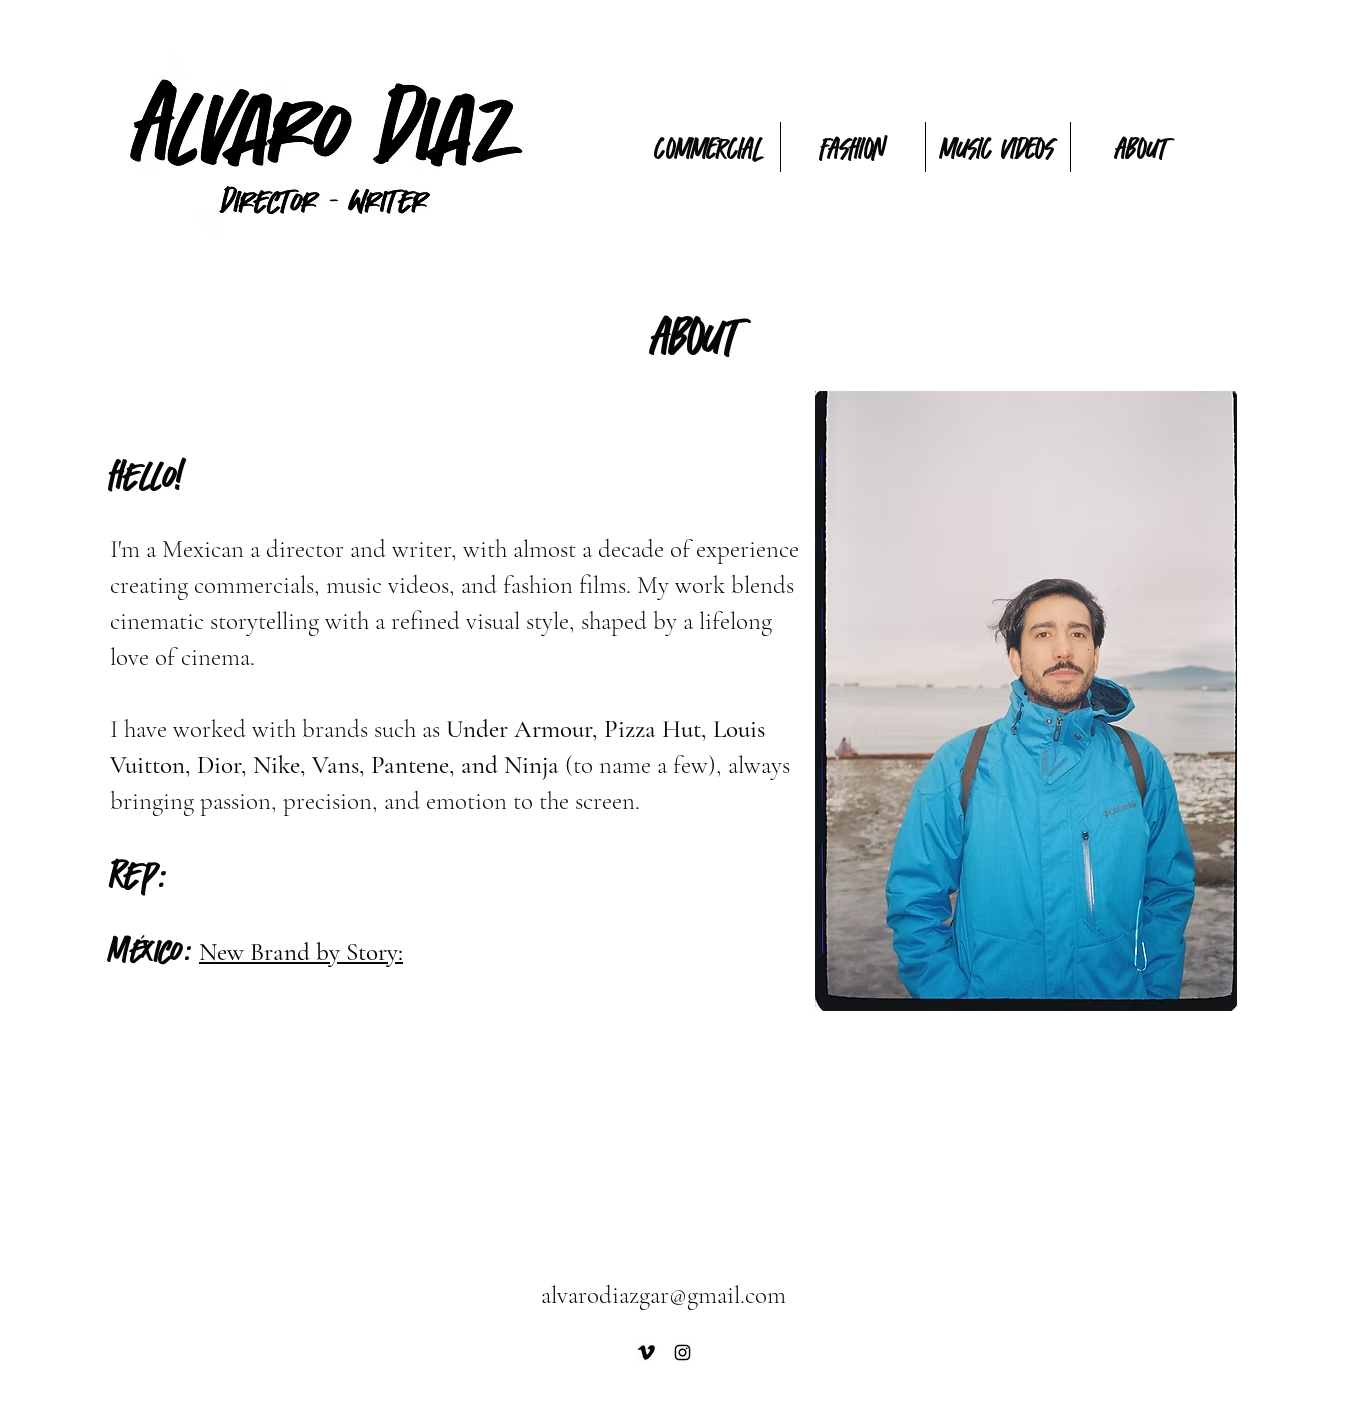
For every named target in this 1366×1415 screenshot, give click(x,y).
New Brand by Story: (301, 952)
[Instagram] (682, 1352)
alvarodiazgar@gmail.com (663, 1295)
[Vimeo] (646, 1352)
